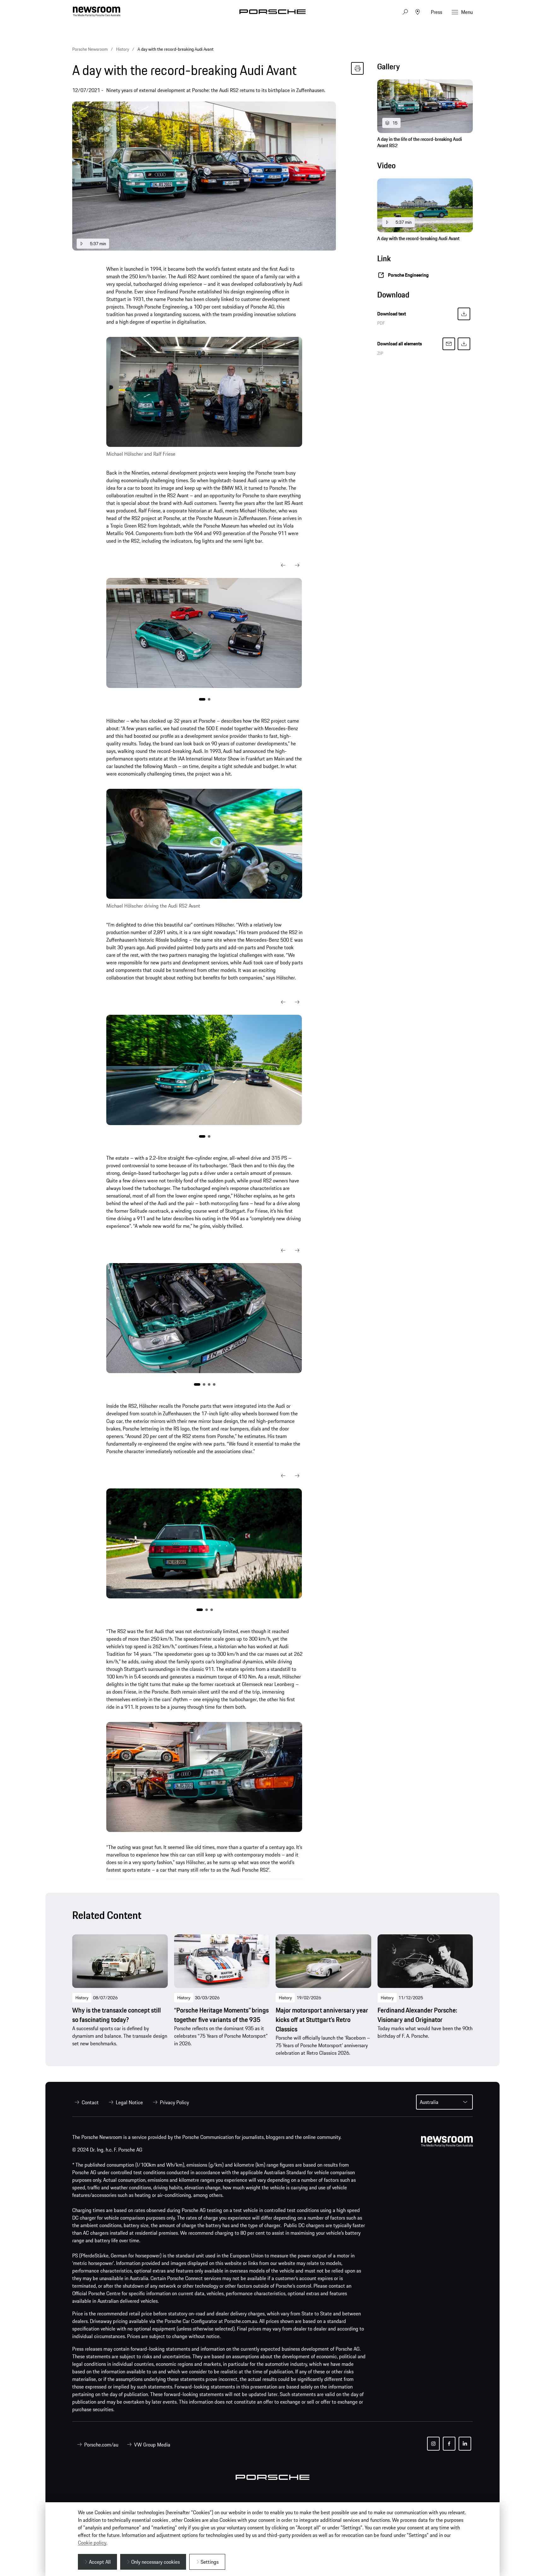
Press (437, 12)
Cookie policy (92, 2543)
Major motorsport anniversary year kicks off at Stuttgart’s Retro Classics (322, 2020)
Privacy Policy (174, 2102)
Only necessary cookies (155, 2562)
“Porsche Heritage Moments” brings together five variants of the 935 (221, 2015)
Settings (210, 2562)
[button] (283, 565)
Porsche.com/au (101, 2445)
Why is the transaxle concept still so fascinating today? (117, 2015)
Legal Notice (129, 2102)
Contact (90, 2102)
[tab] (425, 68)
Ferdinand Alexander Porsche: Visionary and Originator (417, 2015)
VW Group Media (152, 2445)
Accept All (100, 2562)
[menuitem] (85, 2102)
